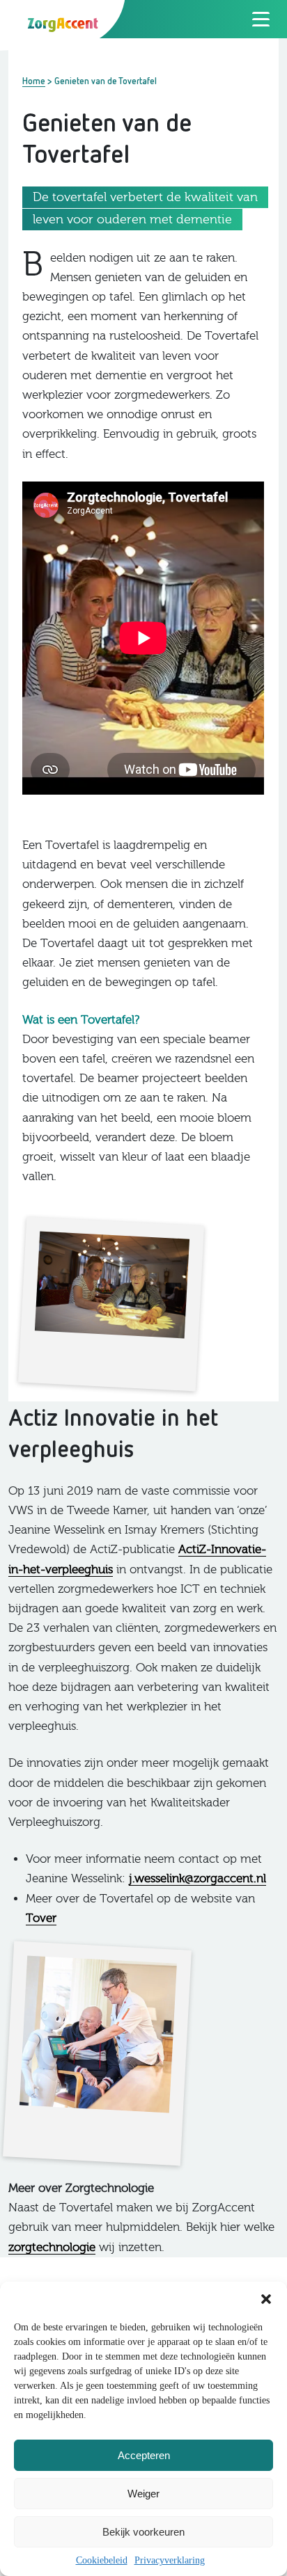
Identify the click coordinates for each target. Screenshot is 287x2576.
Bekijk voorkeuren (143, 2532)
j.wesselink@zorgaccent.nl (197, 1878)
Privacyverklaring (170, 2560)
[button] (266, 2299)
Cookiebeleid (102, 2560)
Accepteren (144, 2455)
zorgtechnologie (52, 2247)
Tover (41, 1918)
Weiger (143, 2494)
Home (34, 81)
